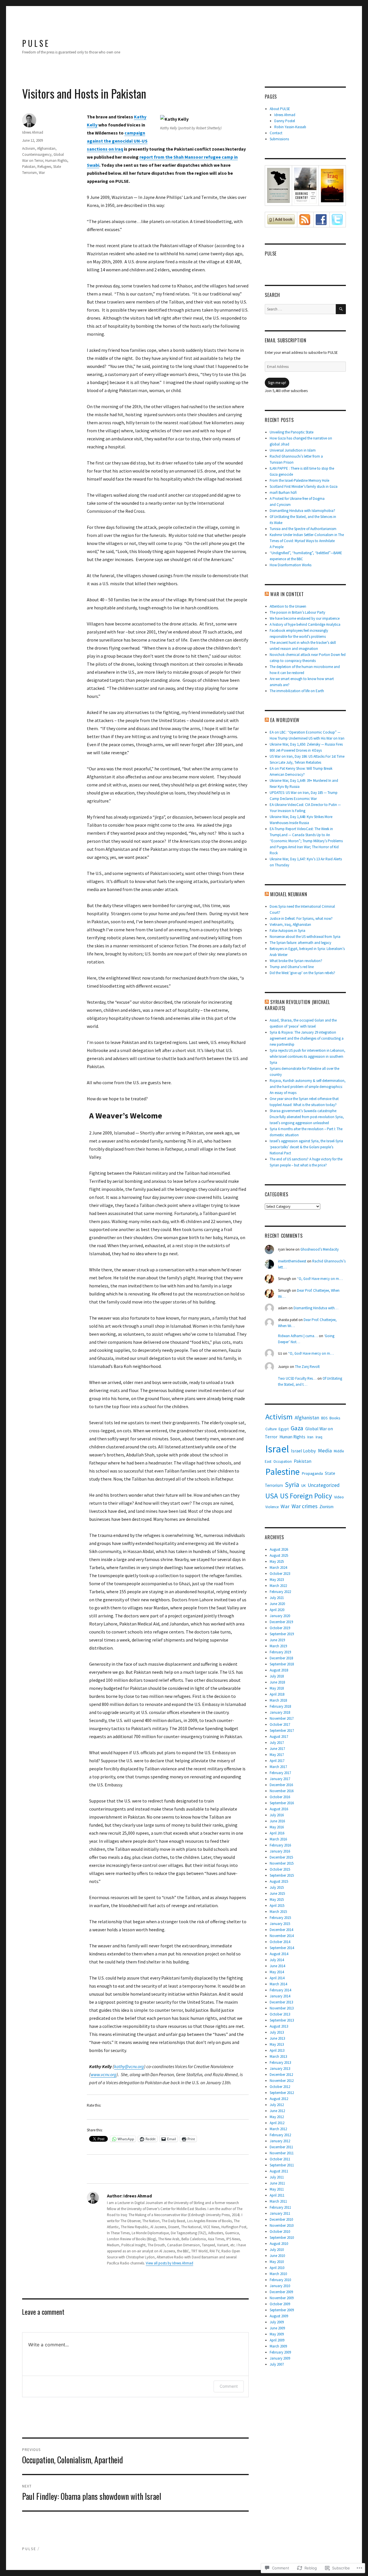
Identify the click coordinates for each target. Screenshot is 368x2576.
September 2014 (282, 1948)
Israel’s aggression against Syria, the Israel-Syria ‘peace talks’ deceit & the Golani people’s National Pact (306, 1147)
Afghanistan (46, 148)
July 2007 (277, 2364)
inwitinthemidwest (292, 1261)
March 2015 (278, 1912)
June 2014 (277, 1966)
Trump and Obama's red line (292, 967)
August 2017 (279, 1737)
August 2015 (279, 1881)
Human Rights (56, 161)
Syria (292, 1484)
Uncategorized (324, 1485)
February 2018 (280, 1706)
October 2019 (280, 1628)
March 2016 (278, 1839)
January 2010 (280, 2286)
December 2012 (281, 2075)
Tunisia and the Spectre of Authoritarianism (303, 529)
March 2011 (278, 2201)
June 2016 (277, 1821)
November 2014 (282, 1936)
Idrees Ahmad (33, 132)
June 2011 (277, 2183)
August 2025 (279, 1555)
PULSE (271, 254)
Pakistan (29, 167)
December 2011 (281, 2147)
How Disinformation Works (291, 565)
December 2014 (281, 1930)
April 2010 (277, 2268)
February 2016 (280, 1845)
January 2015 (280, 1924)
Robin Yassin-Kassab (290, 127)
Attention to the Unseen (288, 606)
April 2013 (277, 2050)
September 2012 (282, 2093)
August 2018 (279, 1670)
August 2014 (279, 1954)
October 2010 (280, 2232)
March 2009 (278, 2346)
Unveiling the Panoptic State (292, 432)
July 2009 (277, 2322)
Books (335, 1418)
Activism (29, 148)
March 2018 (278, 1700)
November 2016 (282, 1791)
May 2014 (277, 1972)
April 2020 (277, 1610)
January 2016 (280, 1851)
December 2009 (281, 2292)
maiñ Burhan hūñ (283, 493)
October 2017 (280, 1724)
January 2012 (280, 2141)
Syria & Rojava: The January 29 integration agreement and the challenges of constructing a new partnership (307, 1038)
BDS (324, 1418)
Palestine (282, 1472)
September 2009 (282, 2310)
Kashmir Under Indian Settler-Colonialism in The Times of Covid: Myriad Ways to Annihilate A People (307, 541)
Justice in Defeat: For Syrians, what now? (301, 919)
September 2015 (282, 1875)
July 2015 (277, 1887)
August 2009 (279, 2316)
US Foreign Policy (306, 1496)
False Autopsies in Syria (287, 931)
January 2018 (280, 1712)
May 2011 (277, 2189)
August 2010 (279, 2244)
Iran (310, 1437)
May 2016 (277, 1827)
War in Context (287, 594)
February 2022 (280, 1592)
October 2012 (280, 2087)
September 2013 (282, 2020)
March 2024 (278, 1568)
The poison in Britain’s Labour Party (297, 612)
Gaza (297, 1428)
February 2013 (280, 2062)
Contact (276, 133)
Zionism (326, 1507)
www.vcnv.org (103, 2074)
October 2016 (280, 1797)
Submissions (279, 139)
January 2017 (280, 1779)
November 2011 (282, 2153)
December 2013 (281, 2002)
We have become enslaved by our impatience (305, 618)
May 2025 (277, 1561)
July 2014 (277, 1960)
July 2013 (277, 2032)
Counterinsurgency (37, 154)
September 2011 (282, 2165)
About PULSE (280, 109)
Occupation (283, 1461)
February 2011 (280, 2207)
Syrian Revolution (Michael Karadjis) (297, 1005)
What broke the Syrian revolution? (296, 961)
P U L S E (35, 43)
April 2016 (277, 1833)
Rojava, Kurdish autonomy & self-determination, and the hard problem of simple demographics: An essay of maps (308, 1087)
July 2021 (277, 1598)
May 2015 (277, 1900)
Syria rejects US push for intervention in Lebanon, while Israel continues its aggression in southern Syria (307, 1056)
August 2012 (279, 2099)
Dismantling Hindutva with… (316, 1308)
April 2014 (277, 1978)
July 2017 (277, 1743)
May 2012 (277, 2117)
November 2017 (282, 1718)
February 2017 (280, 1773)
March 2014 (278, 1984)
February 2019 (280, 1652)
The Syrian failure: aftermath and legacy (300, 943)
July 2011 (277, 2177)
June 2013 (277, 2038)
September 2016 (282, 1803)
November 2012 (282, 2081)
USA (272, 1496)
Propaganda (312, 1473)
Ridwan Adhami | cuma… (298, 1336)
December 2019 (281, 1622)
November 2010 (282, 2225)
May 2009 (277, 2334)
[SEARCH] (341, 309)
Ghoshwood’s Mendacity (320, 1249)
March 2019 (278, 1646)
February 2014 (280, 1990)
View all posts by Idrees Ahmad (169, 2263)
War (42, 173)
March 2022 (278, 1586)
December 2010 (281, 2219)
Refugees (44, 167)
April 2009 (277, 2340)
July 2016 (277, 1815)
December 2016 (281, 1785)
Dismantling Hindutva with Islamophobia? (302, 511)
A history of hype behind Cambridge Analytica (305, 624)
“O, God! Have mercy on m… (320, 1279)
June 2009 (277, 2328)
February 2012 (280, 2135)
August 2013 (279, 2026)
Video (339, 1497)
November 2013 (282, 2008)
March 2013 (278, 2056)
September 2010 (282, 2238)
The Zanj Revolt (307, 1367)
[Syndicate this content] (267, 594)
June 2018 (277, 1682)
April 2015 (277, 1906)
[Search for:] (300, 309)
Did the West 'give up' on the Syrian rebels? (302, 973)
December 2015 (281, 1857)
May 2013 (277, 2044)
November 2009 (282, 2298)
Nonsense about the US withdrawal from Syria (305, 937)
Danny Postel (285, 121)
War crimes (304, 1506)
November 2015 (282, 1863)
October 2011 (280, 2159)
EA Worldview (285, 720)
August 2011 (279, 2171)
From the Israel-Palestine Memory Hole (299, 480)
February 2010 (280, 2280)
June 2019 (277, 1640)
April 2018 (277, 1694)
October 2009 (280, 2304)
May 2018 (277, 1688)
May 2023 (277, 1580)
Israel (277, 1449)
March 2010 (278, 2274)
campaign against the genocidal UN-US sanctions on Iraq (117, 141)
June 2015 (277, 1893)
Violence (272, 1507)
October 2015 (280, 1869)
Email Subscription (286, 340)
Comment (229, 2386)
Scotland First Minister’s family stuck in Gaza (304, 486)
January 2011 (280, 2213)
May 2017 (277, 1755)
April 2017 (277, 1761)
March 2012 (278, 2129)
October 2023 (280, 1574)
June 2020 (277, 1604)
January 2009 (280, 2358)
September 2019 (282, 1634)
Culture (271, 1429)
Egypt (284, 1429)
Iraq (319, 1437)
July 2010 (277, 2250)
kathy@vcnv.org (129, 2066)
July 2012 (277, 2105)
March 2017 (278, 1767)
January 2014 (280, 1996)
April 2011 (277, 2195)
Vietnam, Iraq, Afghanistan (290, 925)
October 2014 (280, 1942)
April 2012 (277, 2123)
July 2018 (277, 1676)
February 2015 (280, 1918)
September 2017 (282, 1731)
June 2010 (277, 2256)
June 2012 (277, 2111)
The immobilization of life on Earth (297, 691)
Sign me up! (277, 383)
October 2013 (280, 2014)
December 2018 (281, 1658)
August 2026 (279, 1549)
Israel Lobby (303, 1451)
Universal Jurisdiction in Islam (293, 450)
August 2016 (279, 1809)
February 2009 (280, 2352)
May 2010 (277, 2262)
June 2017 (277, 1749)
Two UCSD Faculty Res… (297, 1378)
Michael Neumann (289, 894)
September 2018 (282, 1664)
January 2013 (280, 2069)
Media (325, 1451)
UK (303, 1486)
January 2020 (280, 1616)
